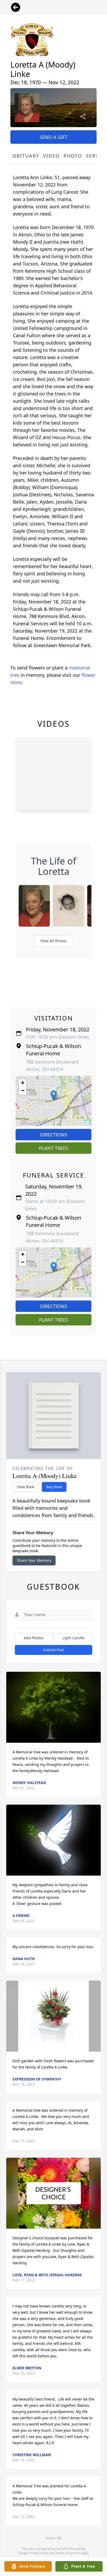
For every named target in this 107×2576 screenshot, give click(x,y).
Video (51, 156)
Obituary (26, 156)
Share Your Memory (34, 1560)
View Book (26, 1487)
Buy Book (54, 1487)
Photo (73, 156)
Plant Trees (53, 1148)
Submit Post (53, 1650)
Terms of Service (68, 2553)
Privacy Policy (39, 2553)
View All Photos (54, 941)
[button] (54, 1095)
